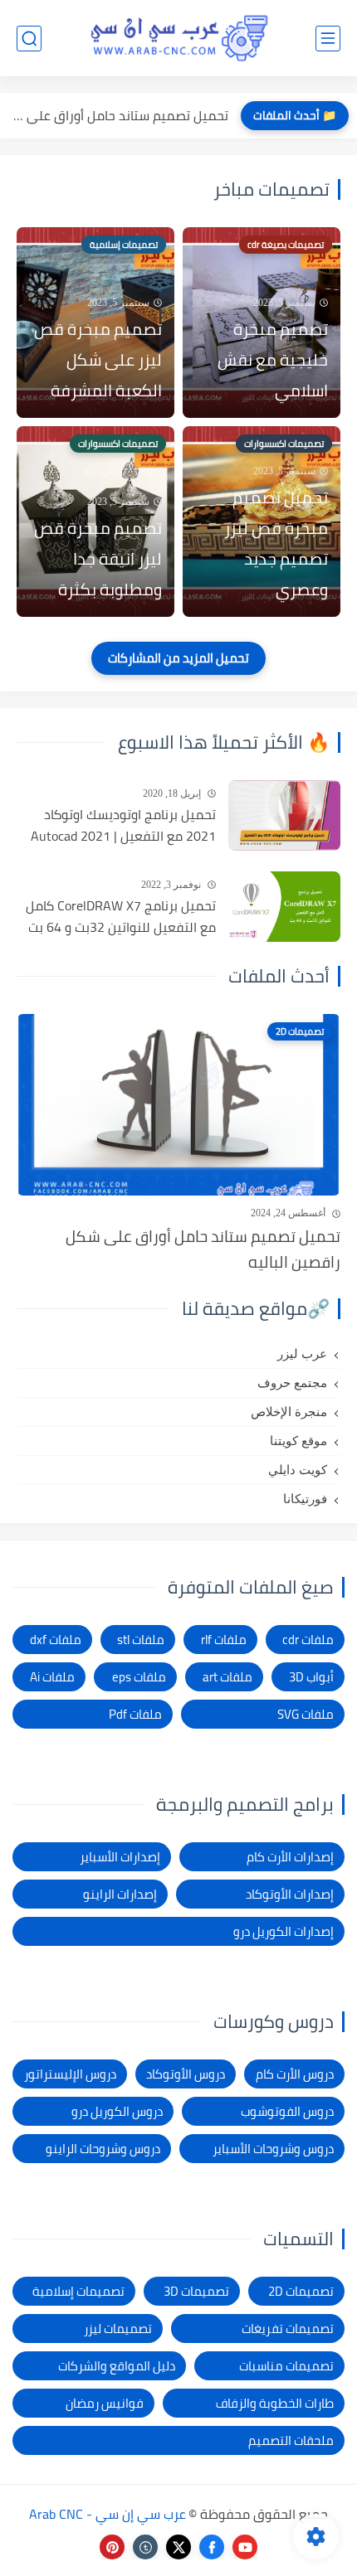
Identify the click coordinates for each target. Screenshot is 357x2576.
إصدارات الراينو (120, 1894)
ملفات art (227, 1677)
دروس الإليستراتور (70, 2074)
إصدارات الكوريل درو (284, 1931)
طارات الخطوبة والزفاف (275, 2403)
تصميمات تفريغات (288, 2329)
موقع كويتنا (298, 1441)
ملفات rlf (224, 1640)
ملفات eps (139, 1677)
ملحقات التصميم (291, 2440)
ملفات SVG (306, 1714)
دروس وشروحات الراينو (103, 2149)
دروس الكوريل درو (117, 2111)
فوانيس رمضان (105, 2403)
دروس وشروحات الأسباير (273, 2149)
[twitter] (178, 2547)
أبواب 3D (311, 1677)
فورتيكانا (305, 1499)
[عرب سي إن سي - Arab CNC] (178, 38)
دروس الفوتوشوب (287, 2111)
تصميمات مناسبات (286, 2366)
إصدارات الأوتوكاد (290, 1894)
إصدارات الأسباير (120, 1857)
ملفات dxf (56, 1640)
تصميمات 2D (301, 2291)
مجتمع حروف (292, 1383)
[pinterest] (112, 2547)
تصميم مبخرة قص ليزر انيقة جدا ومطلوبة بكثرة (98, 558)
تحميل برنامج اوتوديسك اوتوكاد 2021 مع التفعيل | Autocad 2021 (123, 825)
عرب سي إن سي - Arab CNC (108, 2514)
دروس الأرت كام (295, 2074)
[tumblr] (145, 2547)
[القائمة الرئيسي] (328, 39)
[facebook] (212, 2547)
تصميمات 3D (196, 2291)
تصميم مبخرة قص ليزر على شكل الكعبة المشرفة (98, 359)
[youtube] (245, 2547)
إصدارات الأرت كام (290, 1857)
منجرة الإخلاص (289, 1412)
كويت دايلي (298, 1470)
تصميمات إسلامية (78, 2291)
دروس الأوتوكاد (186, 2074)
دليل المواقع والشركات (117, 2366)
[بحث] (29, 39)
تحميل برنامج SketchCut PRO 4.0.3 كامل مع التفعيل (118, 115)
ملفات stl (141, 1640)
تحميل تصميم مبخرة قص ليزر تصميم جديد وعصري (276, 543)
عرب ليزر (302, 1354)
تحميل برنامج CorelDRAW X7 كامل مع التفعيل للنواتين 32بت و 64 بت (121, 917)
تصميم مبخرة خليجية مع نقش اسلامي (273, 359)
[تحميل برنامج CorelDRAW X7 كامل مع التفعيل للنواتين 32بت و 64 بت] (284, 907)
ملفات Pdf (135, 1714)
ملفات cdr (308, 1640)
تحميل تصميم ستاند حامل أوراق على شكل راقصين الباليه (203, 1249)
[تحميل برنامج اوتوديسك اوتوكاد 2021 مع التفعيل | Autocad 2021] (284, 815)
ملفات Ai (52, 1677)
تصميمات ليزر (118, 2329)
